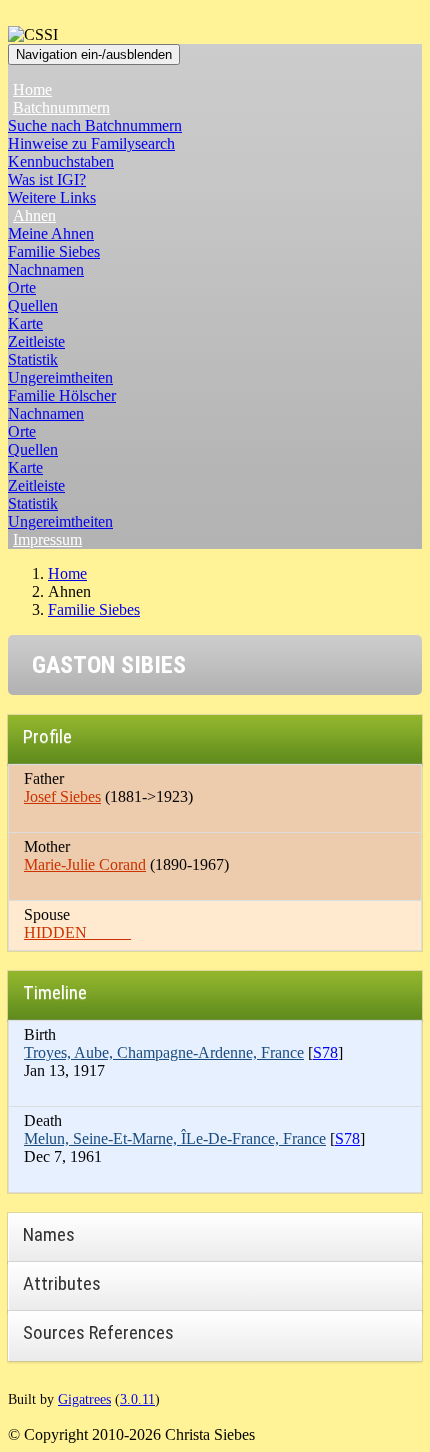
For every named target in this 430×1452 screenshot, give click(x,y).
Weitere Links (52, 197)
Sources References (98, 1332)
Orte (22, 287)
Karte (25, 323)
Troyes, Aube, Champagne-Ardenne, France (164, 1052)
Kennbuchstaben (61, 161)
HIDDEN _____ (77, 932)
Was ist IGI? (47, 179)
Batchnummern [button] (61, 107)
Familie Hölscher (62, 395)
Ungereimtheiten (60, 377)
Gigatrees (84, 1399)
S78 (325, 1052)
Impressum (47, 539)
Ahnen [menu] (34, 215)
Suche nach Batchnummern (95, 125)
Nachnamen (46, 269)
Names (49, 1234)
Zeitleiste (36, 341)
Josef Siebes (62, 796)
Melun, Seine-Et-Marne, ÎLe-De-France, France (175, 1138)
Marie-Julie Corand (85, 864)
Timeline (55, 992)
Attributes (62, 1283)
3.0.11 (137, 1399)
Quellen (33, 305)
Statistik (33, 359)
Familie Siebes (54, 251)
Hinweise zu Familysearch (91, 143)
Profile (47, 736)
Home (32, 89)
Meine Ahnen (51, 233)
